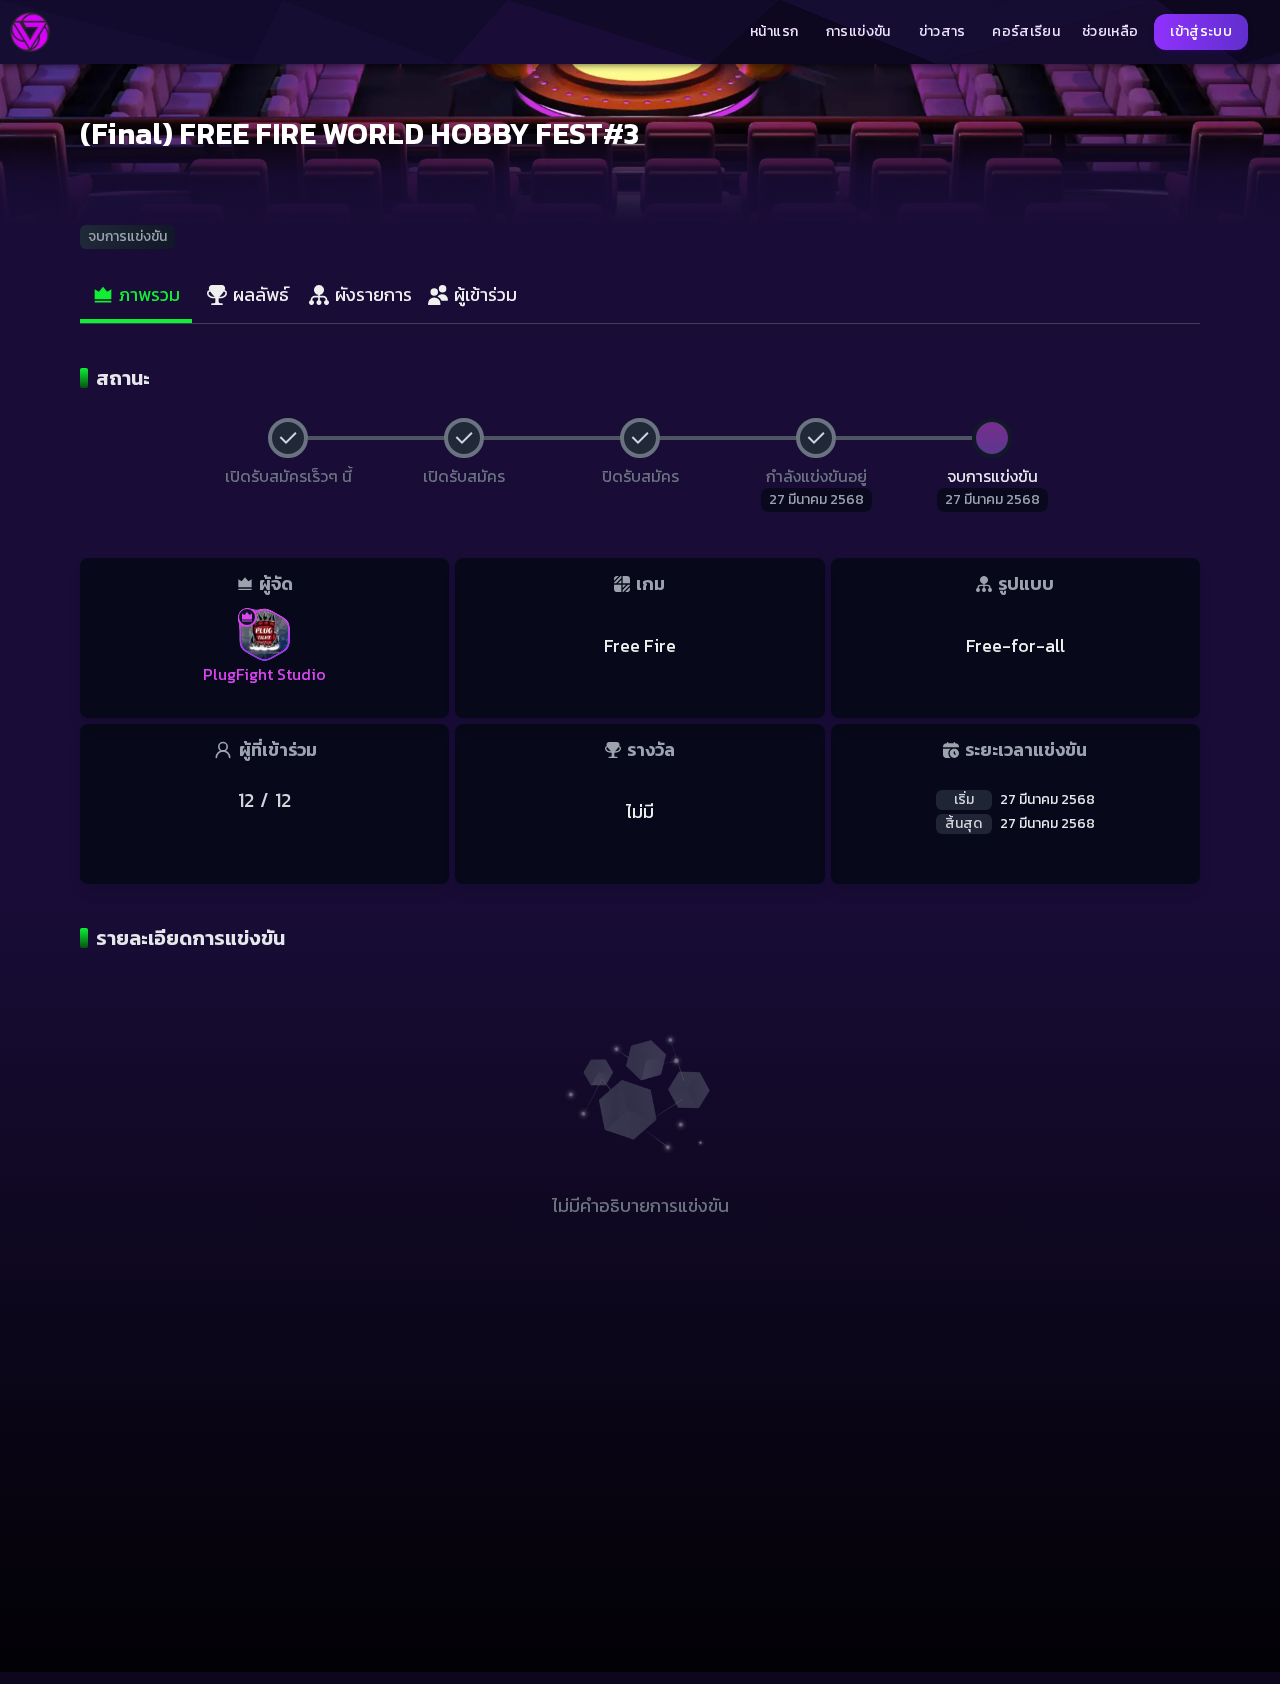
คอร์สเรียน (1026, 32)
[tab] (136, 296)
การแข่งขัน (858, 32)
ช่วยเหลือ (1110, 32)
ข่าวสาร (942, 32)
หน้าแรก (774, 32)
